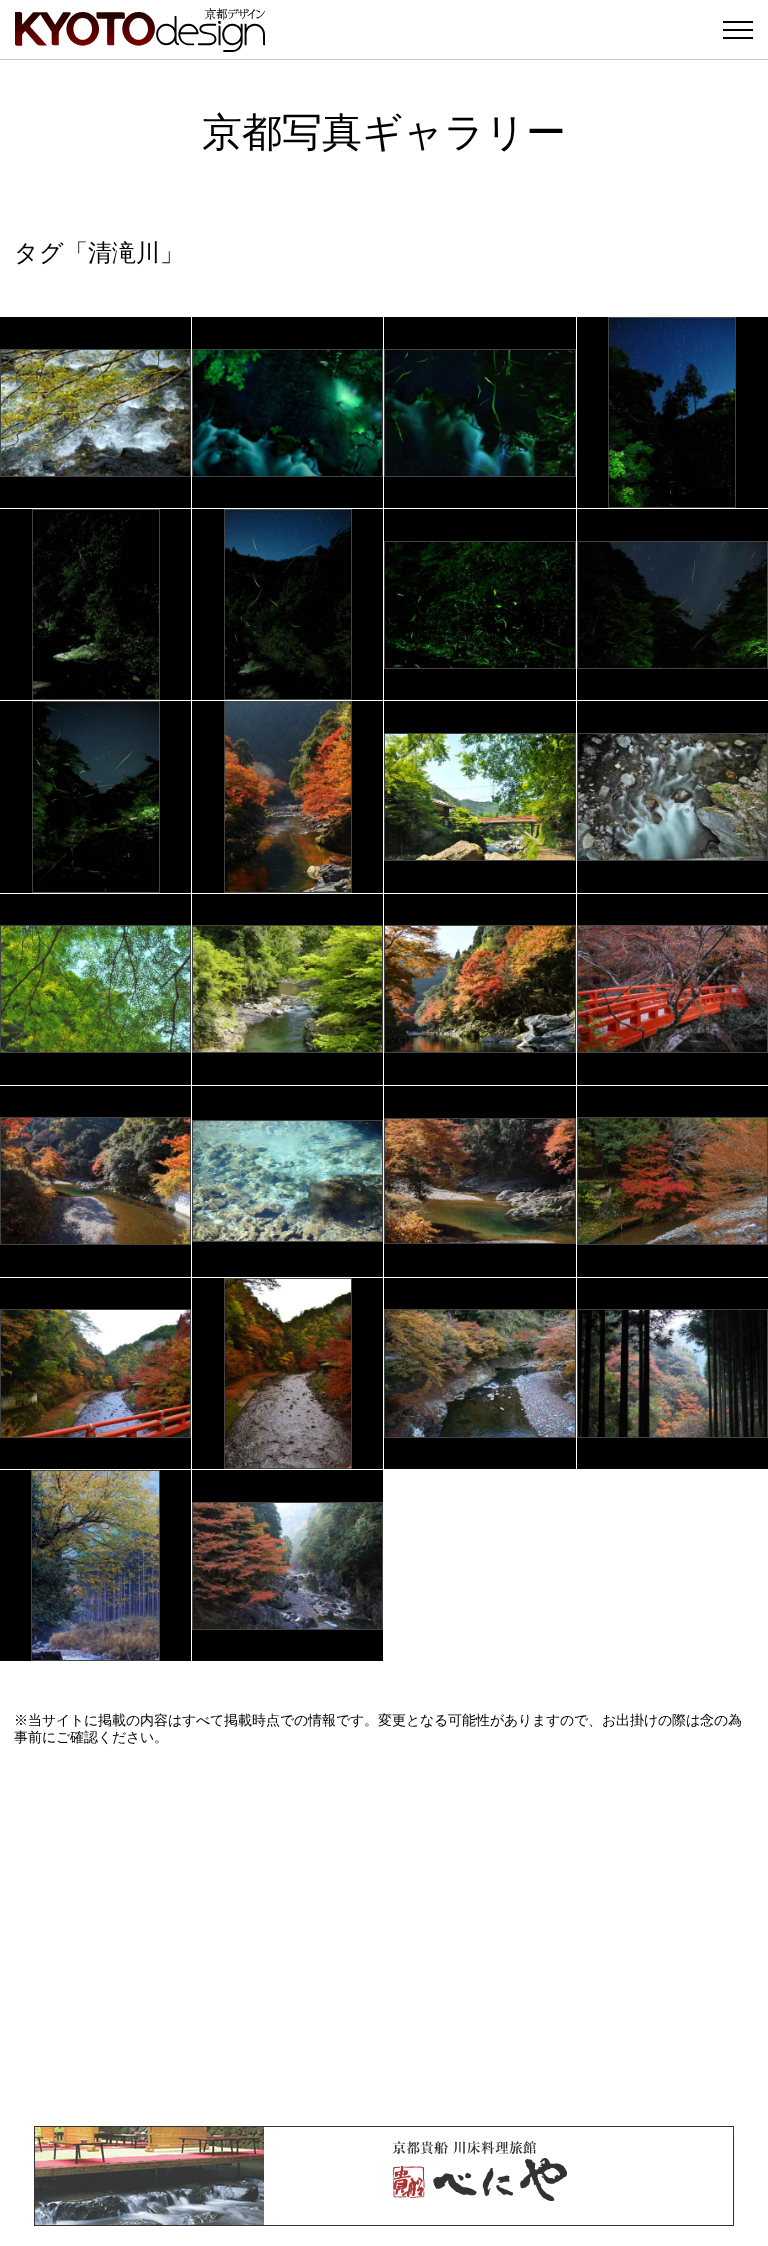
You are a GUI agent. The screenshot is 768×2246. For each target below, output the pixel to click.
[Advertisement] (384, 1936)
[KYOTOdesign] (140, 42)
